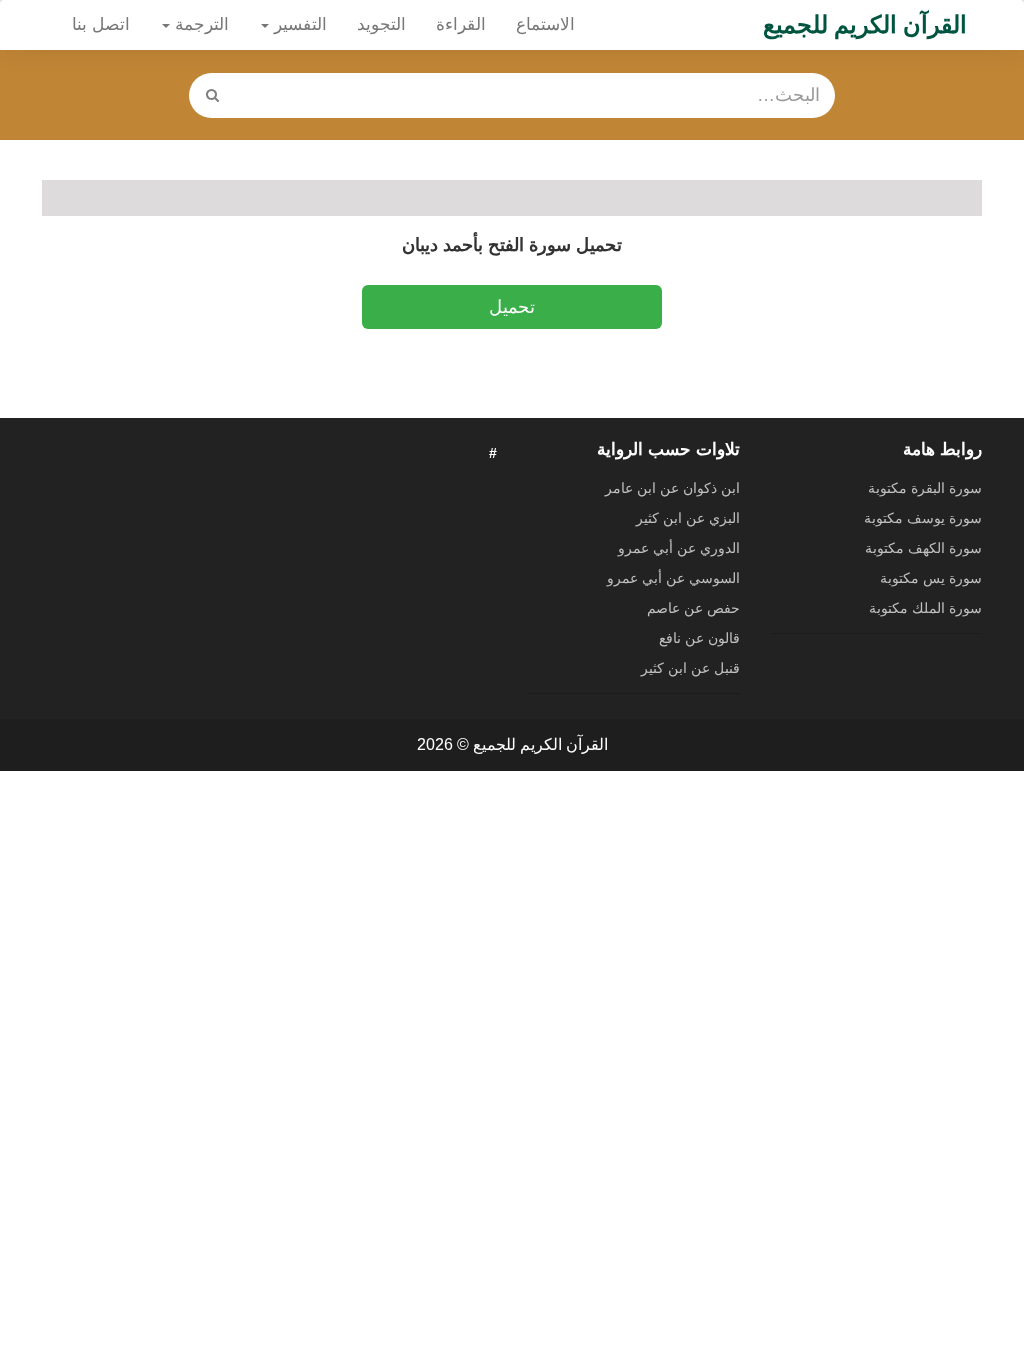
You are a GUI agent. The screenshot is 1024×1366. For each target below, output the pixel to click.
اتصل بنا (101, 24)
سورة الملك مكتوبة (925, 608)
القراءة (461, 24)
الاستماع (545, 24)
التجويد (381, 24)
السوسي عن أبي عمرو (673, 578)
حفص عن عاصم (693, 608)
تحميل (512, 307)
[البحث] (213, 95)
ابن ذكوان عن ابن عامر (672, 488)
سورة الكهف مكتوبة (923, 548)
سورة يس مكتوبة (931, 578)
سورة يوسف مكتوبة (923, 518)
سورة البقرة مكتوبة (925, 488)
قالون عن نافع (699, 638)
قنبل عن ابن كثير (690, 668)
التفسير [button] (298, 24)
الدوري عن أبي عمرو (679, 548)
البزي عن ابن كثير (688, 518)
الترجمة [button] (199, 24)
